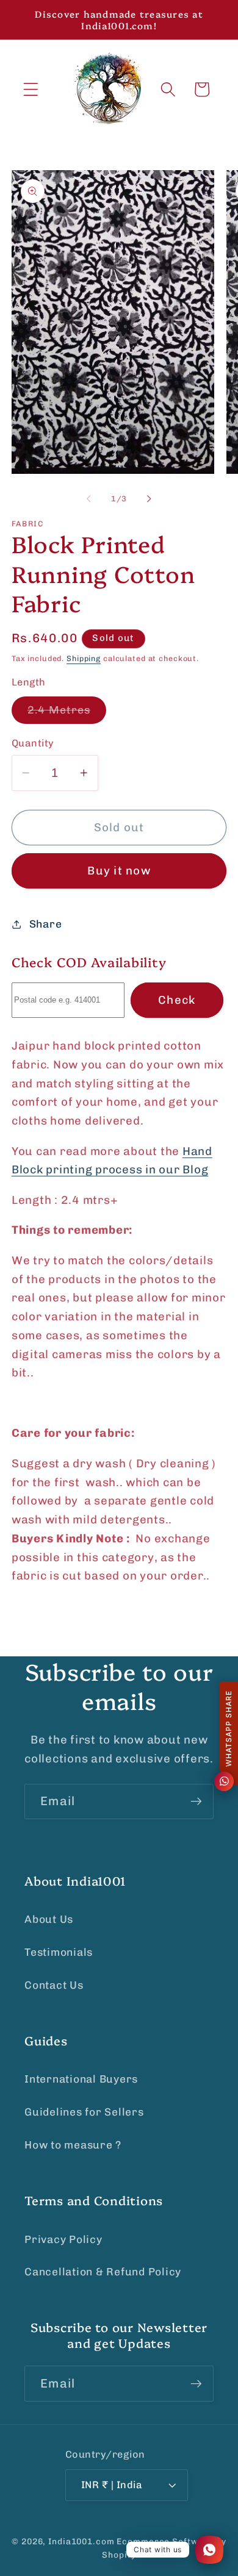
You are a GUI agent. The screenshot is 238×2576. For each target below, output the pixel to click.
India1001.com (81, 2541)
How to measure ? (73, 2145)
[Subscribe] (196, 1801)
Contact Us (54, 1985)
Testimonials (59, 1952)
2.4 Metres (67, 714)
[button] (31, 89)
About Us (49, 1919)
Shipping (84, 658)
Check (177, 1000)
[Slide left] (89, 499)
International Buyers (81, 2079)
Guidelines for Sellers (84, 2112)
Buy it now (119, 871)
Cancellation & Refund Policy (103, 2272)
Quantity (33, 743)
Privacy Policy (63, 2239)
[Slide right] (150, 499)
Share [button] (46, 924)
